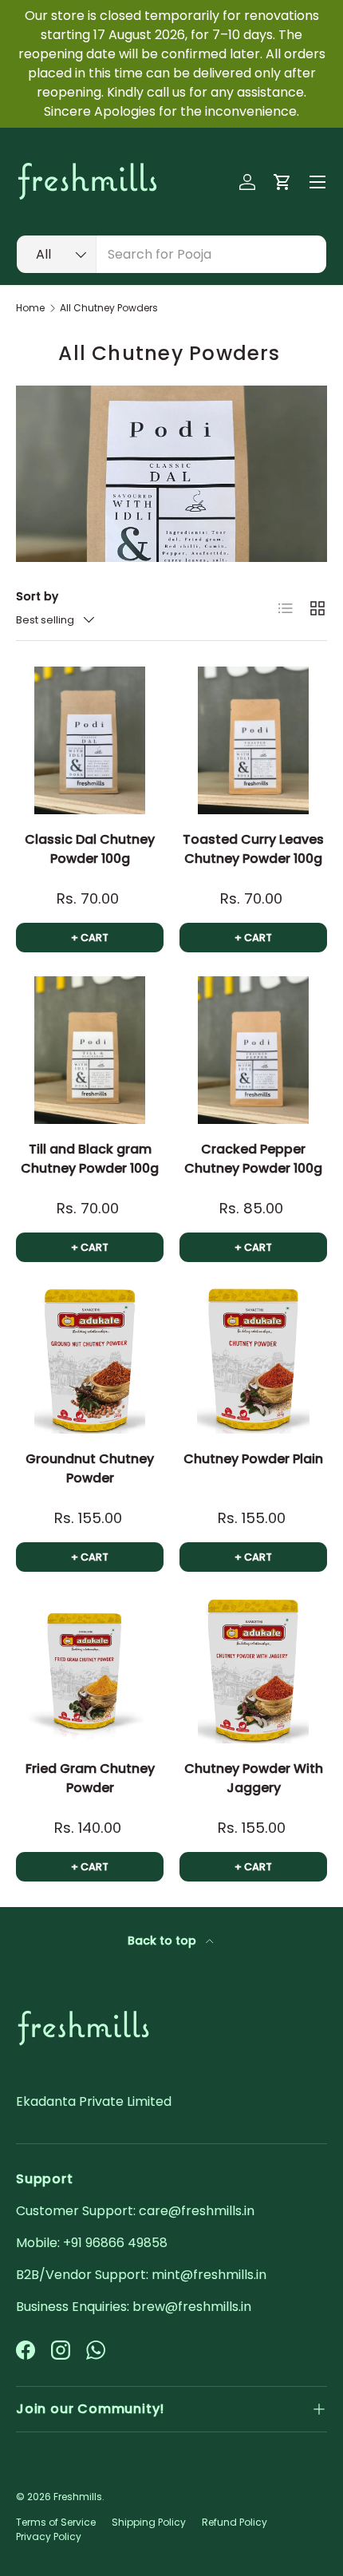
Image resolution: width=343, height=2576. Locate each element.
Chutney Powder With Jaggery (254, 1778)
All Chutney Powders (109, 308)
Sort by (37, 596)
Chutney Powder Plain (253, 1459)
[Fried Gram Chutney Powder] (90, 1670)
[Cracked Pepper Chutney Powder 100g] (253, 1050)
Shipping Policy (149, 2522)
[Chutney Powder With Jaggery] (253, 1670)
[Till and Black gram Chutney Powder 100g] (90, 1050)
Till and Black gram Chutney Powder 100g (90, 1159)
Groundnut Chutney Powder (90, 1468)
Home (30, 308)
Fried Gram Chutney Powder (90, 1778)
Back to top (164, 1941)
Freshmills (78, 2497)
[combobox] (171, 254)
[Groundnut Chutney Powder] (90, 1360)
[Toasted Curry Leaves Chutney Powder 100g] (253, 740)
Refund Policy (235, 2522)
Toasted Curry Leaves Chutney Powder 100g (253, 849)
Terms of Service (56, 2522)
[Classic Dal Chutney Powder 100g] (90, 740)
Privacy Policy (49, 2536)
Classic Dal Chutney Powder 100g (90, 849)
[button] (282, 182)
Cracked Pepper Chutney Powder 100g (253, 1159)
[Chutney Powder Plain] (253, 1360)
